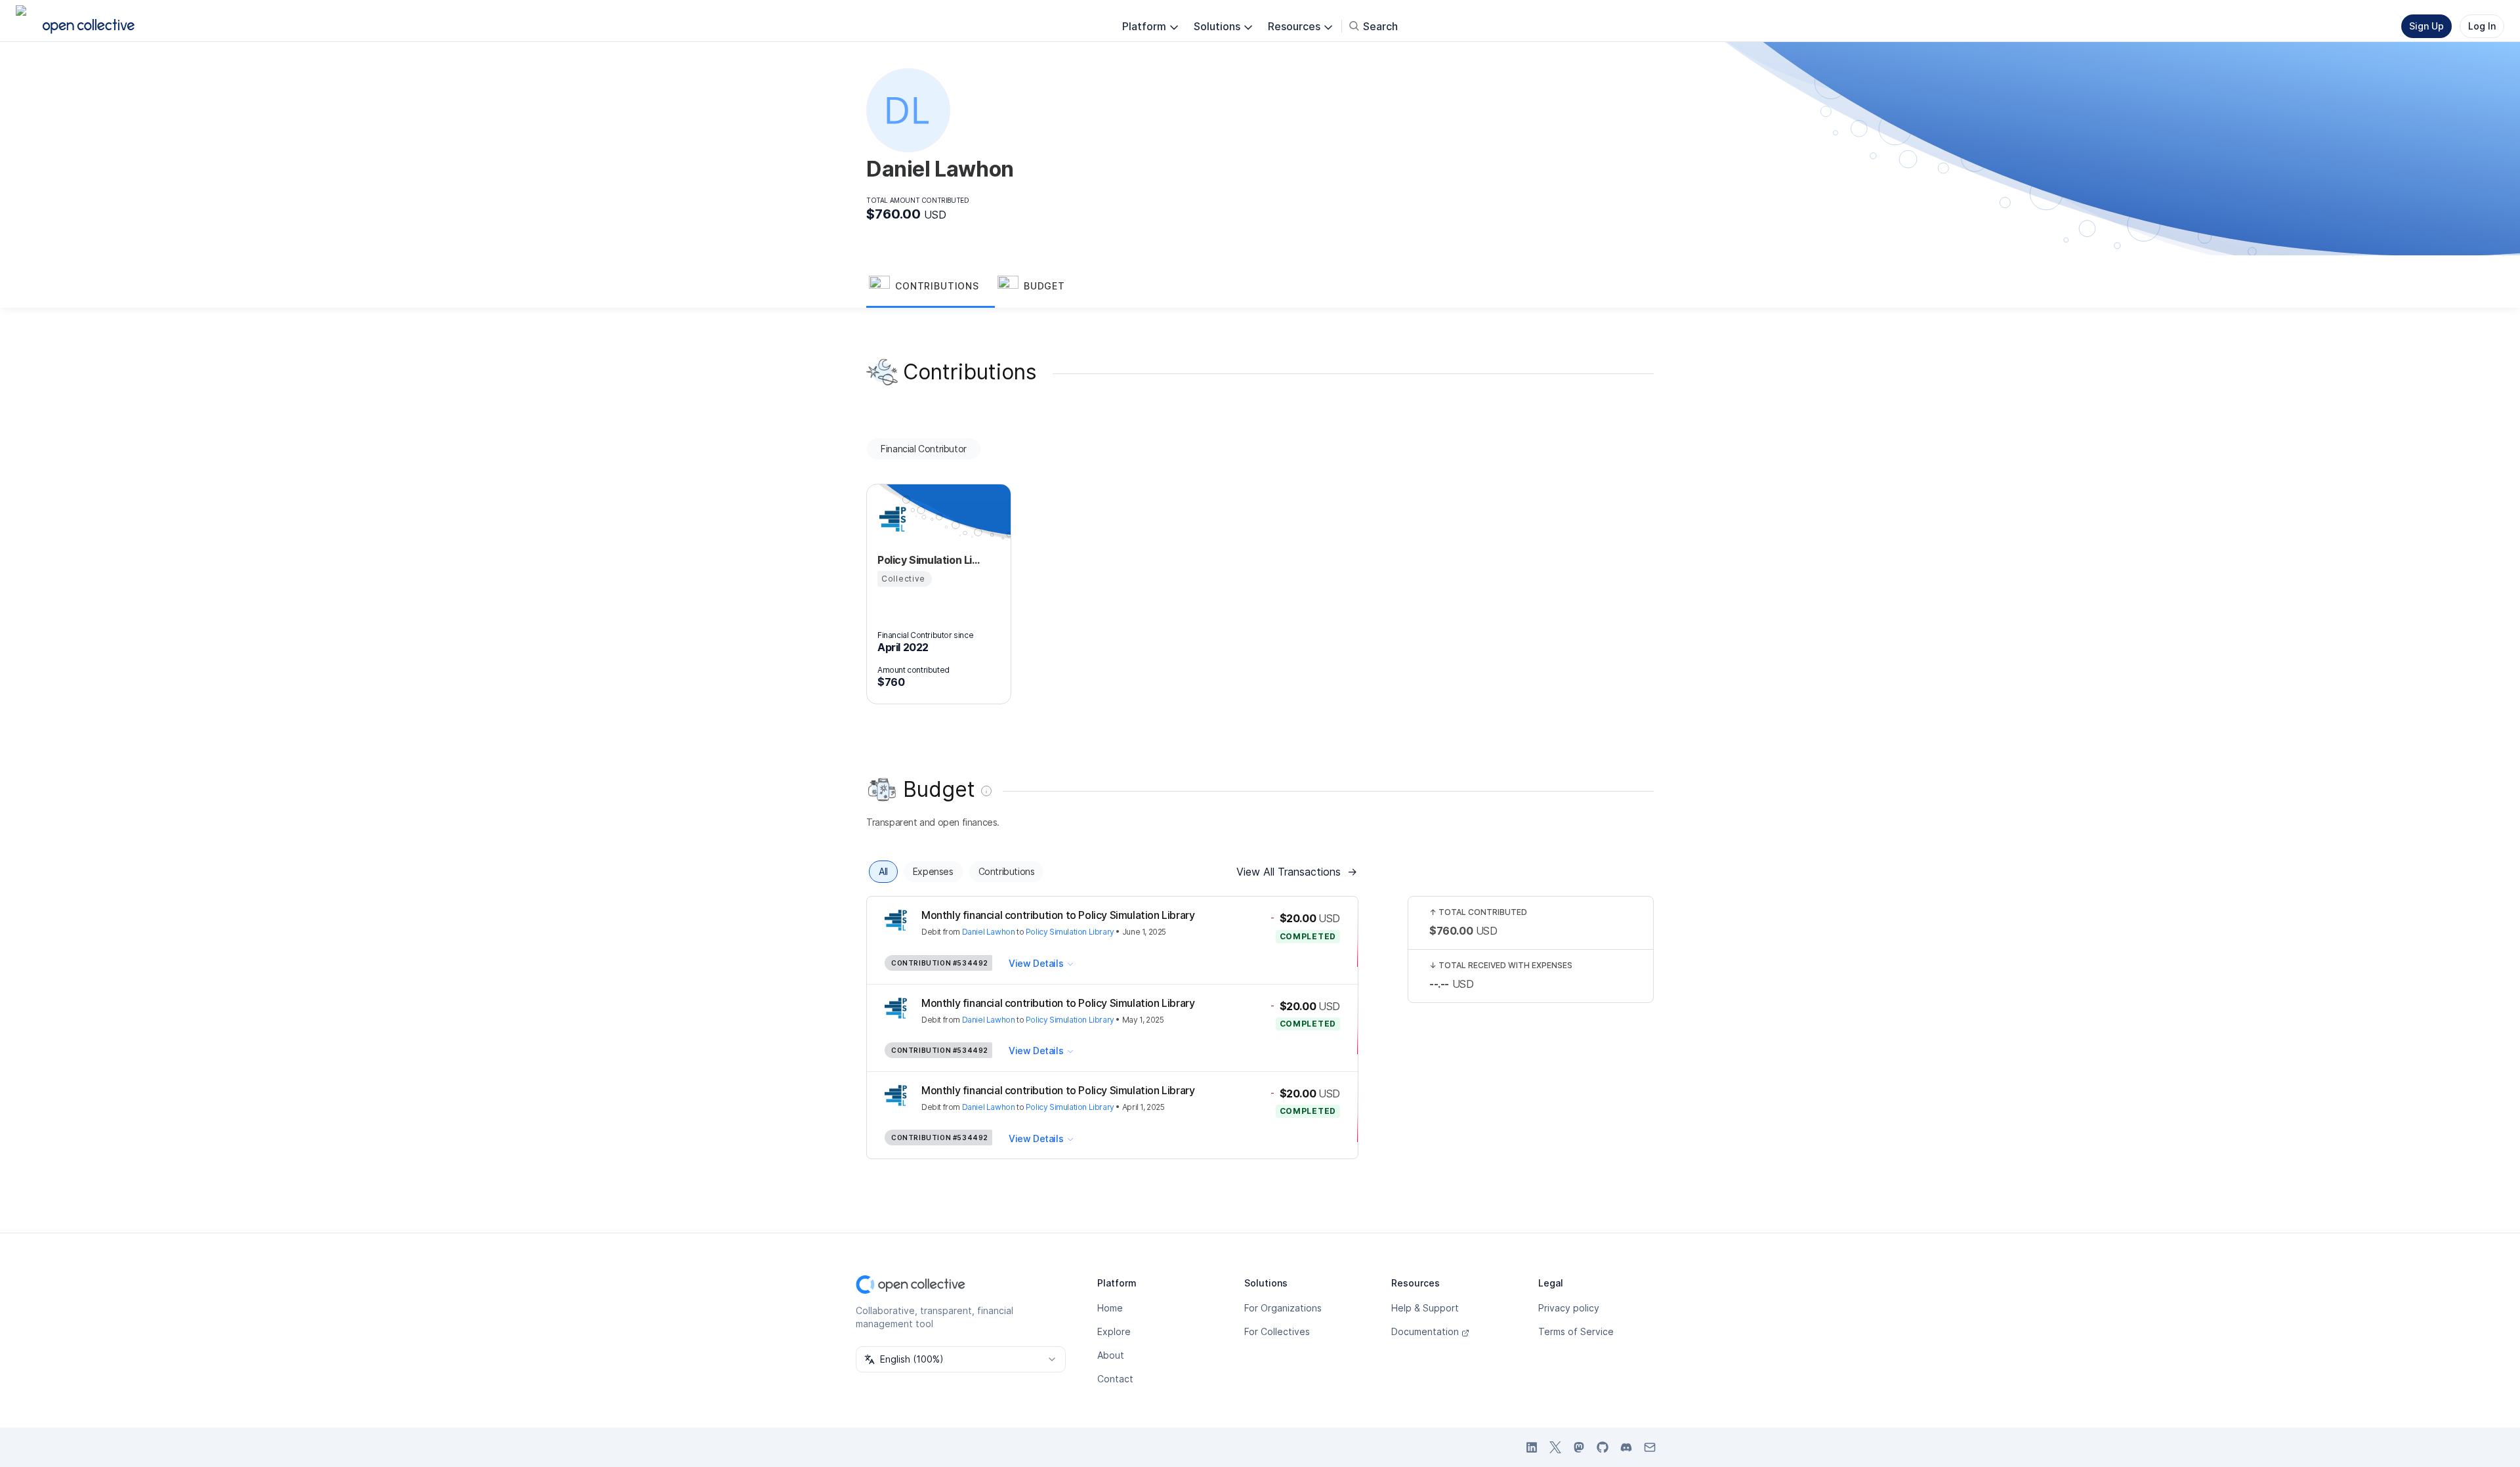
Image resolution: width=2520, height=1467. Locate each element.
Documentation (1425, 1331)
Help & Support (1425, 1308)
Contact (1115, 1379)
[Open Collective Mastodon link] (1579, 1447)
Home (1110, 1308)
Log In (2482, 26)
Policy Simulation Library (1070, 932)
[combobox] (961, 1359)
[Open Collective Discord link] (1626, 1447)
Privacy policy (1569, 1308)
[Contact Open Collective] (1650, 1447)
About (1111, 1355)
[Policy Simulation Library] (893, 519)
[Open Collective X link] (1555, 1447)
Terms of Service (1576, 1331)
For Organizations (1283, 1308)
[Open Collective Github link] (1603, 1447)
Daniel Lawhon (989, 932)
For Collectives (1277, 1331)
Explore (1114, 1331)
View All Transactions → (1297, 872)
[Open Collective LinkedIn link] (1532, 1447)
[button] (931, 287)
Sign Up (2426, 26)
